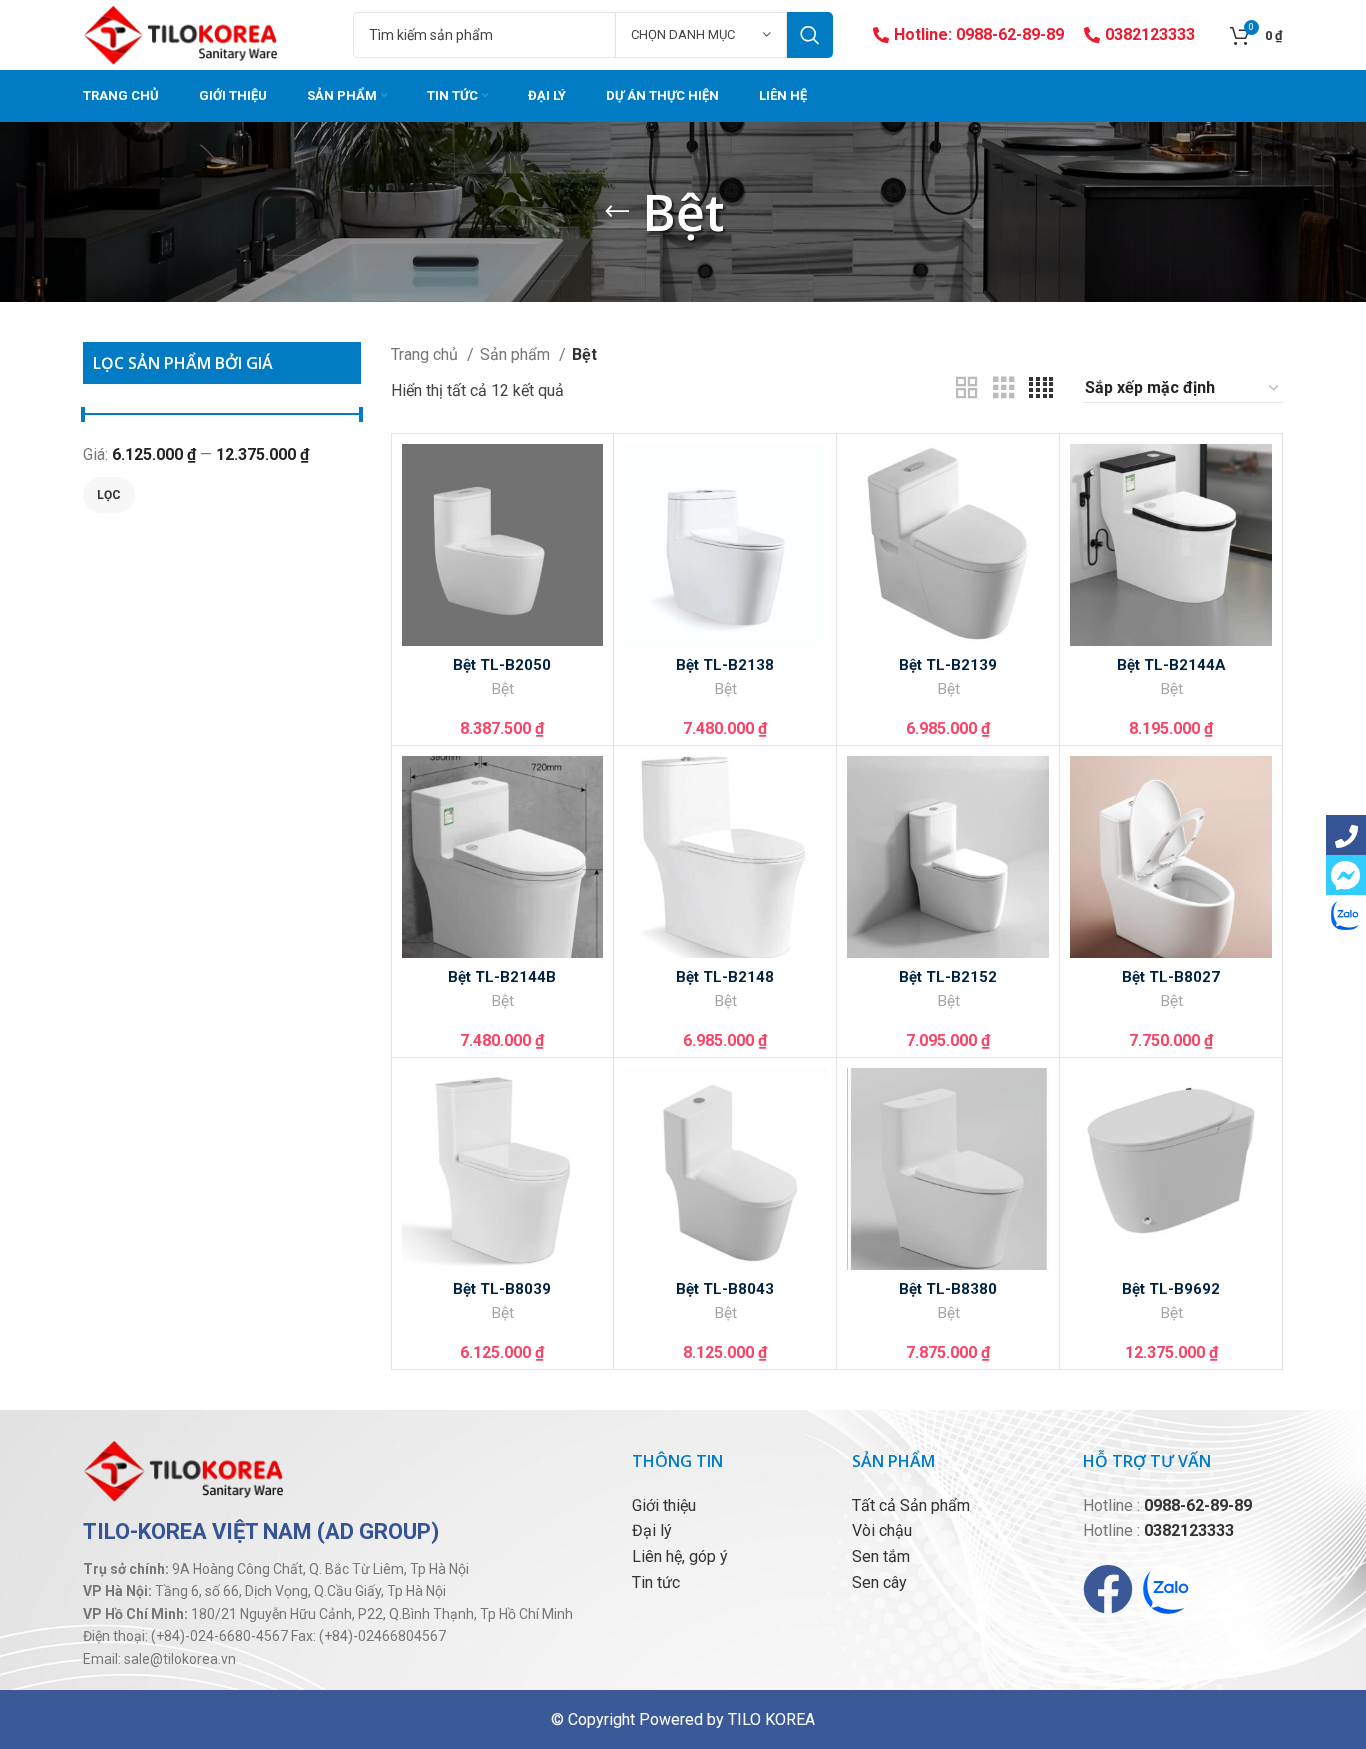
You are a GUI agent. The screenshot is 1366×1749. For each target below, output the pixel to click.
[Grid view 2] (967, 388)
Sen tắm (881, 1556)
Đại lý (652, 1530)
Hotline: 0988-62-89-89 (979, 34)
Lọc (109, 495)
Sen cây (879, 1582)
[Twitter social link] (1346, 875)
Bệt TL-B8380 (948, 1289)
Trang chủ (426, 354)
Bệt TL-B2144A (1171, 665)
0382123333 (1150, 34)
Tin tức (656, 1582)
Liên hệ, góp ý (680, 1556)
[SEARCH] (810, 35)
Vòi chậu (882, 1530)
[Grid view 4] (1041, 388)
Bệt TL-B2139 (948, 665)
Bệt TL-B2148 (725, 977)
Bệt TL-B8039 (502, 1289)
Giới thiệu (664, 1505)
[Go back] (617, 212)
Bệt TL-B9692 (1171, 1289)
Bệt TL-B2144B (502, 977)
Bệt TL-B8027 (1171, 977)
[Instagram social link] (1346, 915)
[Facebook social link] (1346, 835)
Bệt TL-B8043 (725, 1289)
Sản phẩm (517, 354)
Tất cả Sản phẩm (911, 1505)
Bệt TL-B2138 (725, 665)
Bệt (502, 689)
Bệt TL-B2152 (948, 977)
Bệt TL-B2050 (502, 665)
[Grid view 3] (1004, 388)
